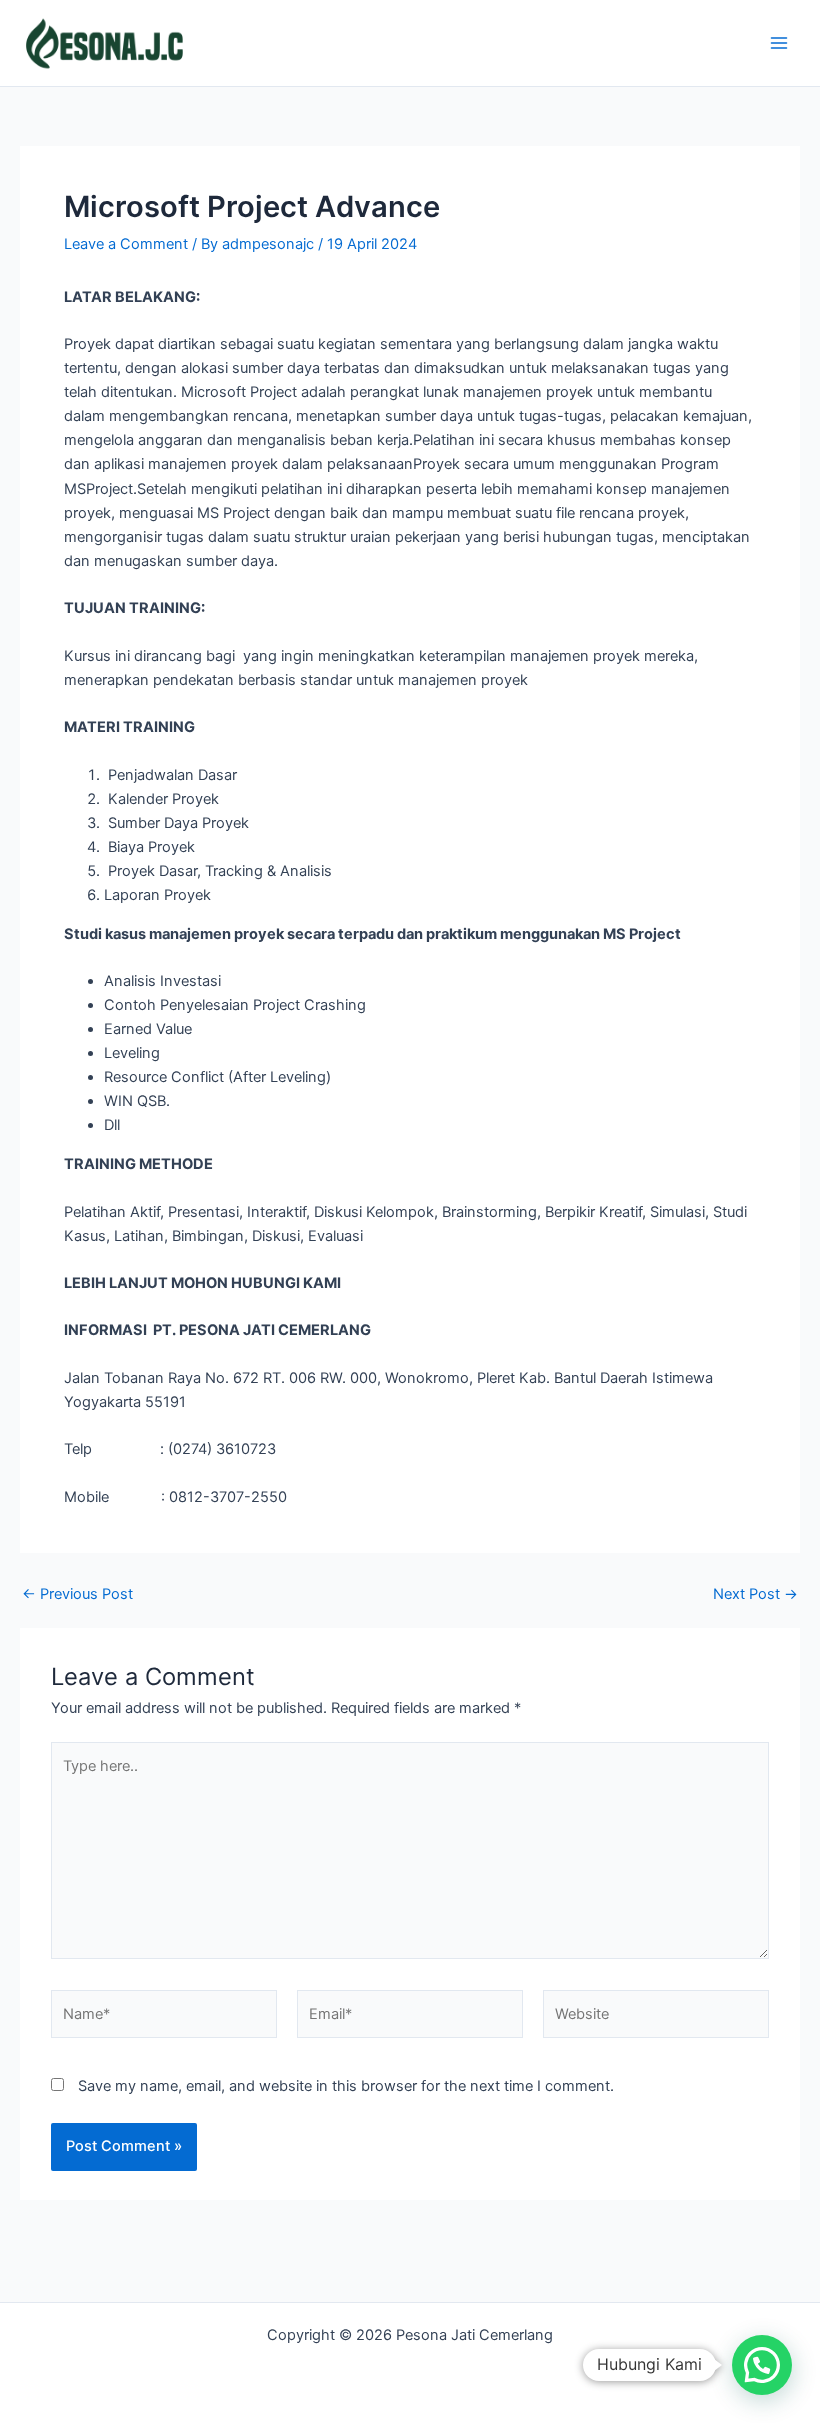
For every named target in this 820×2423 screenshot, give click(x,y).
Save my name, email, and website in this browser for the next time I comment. (346, 2086)
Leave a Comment (126, 244)
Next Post (755, 1594)
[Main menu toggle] (779, 43)
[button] (762, 2365)
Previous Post (77, 1594)
